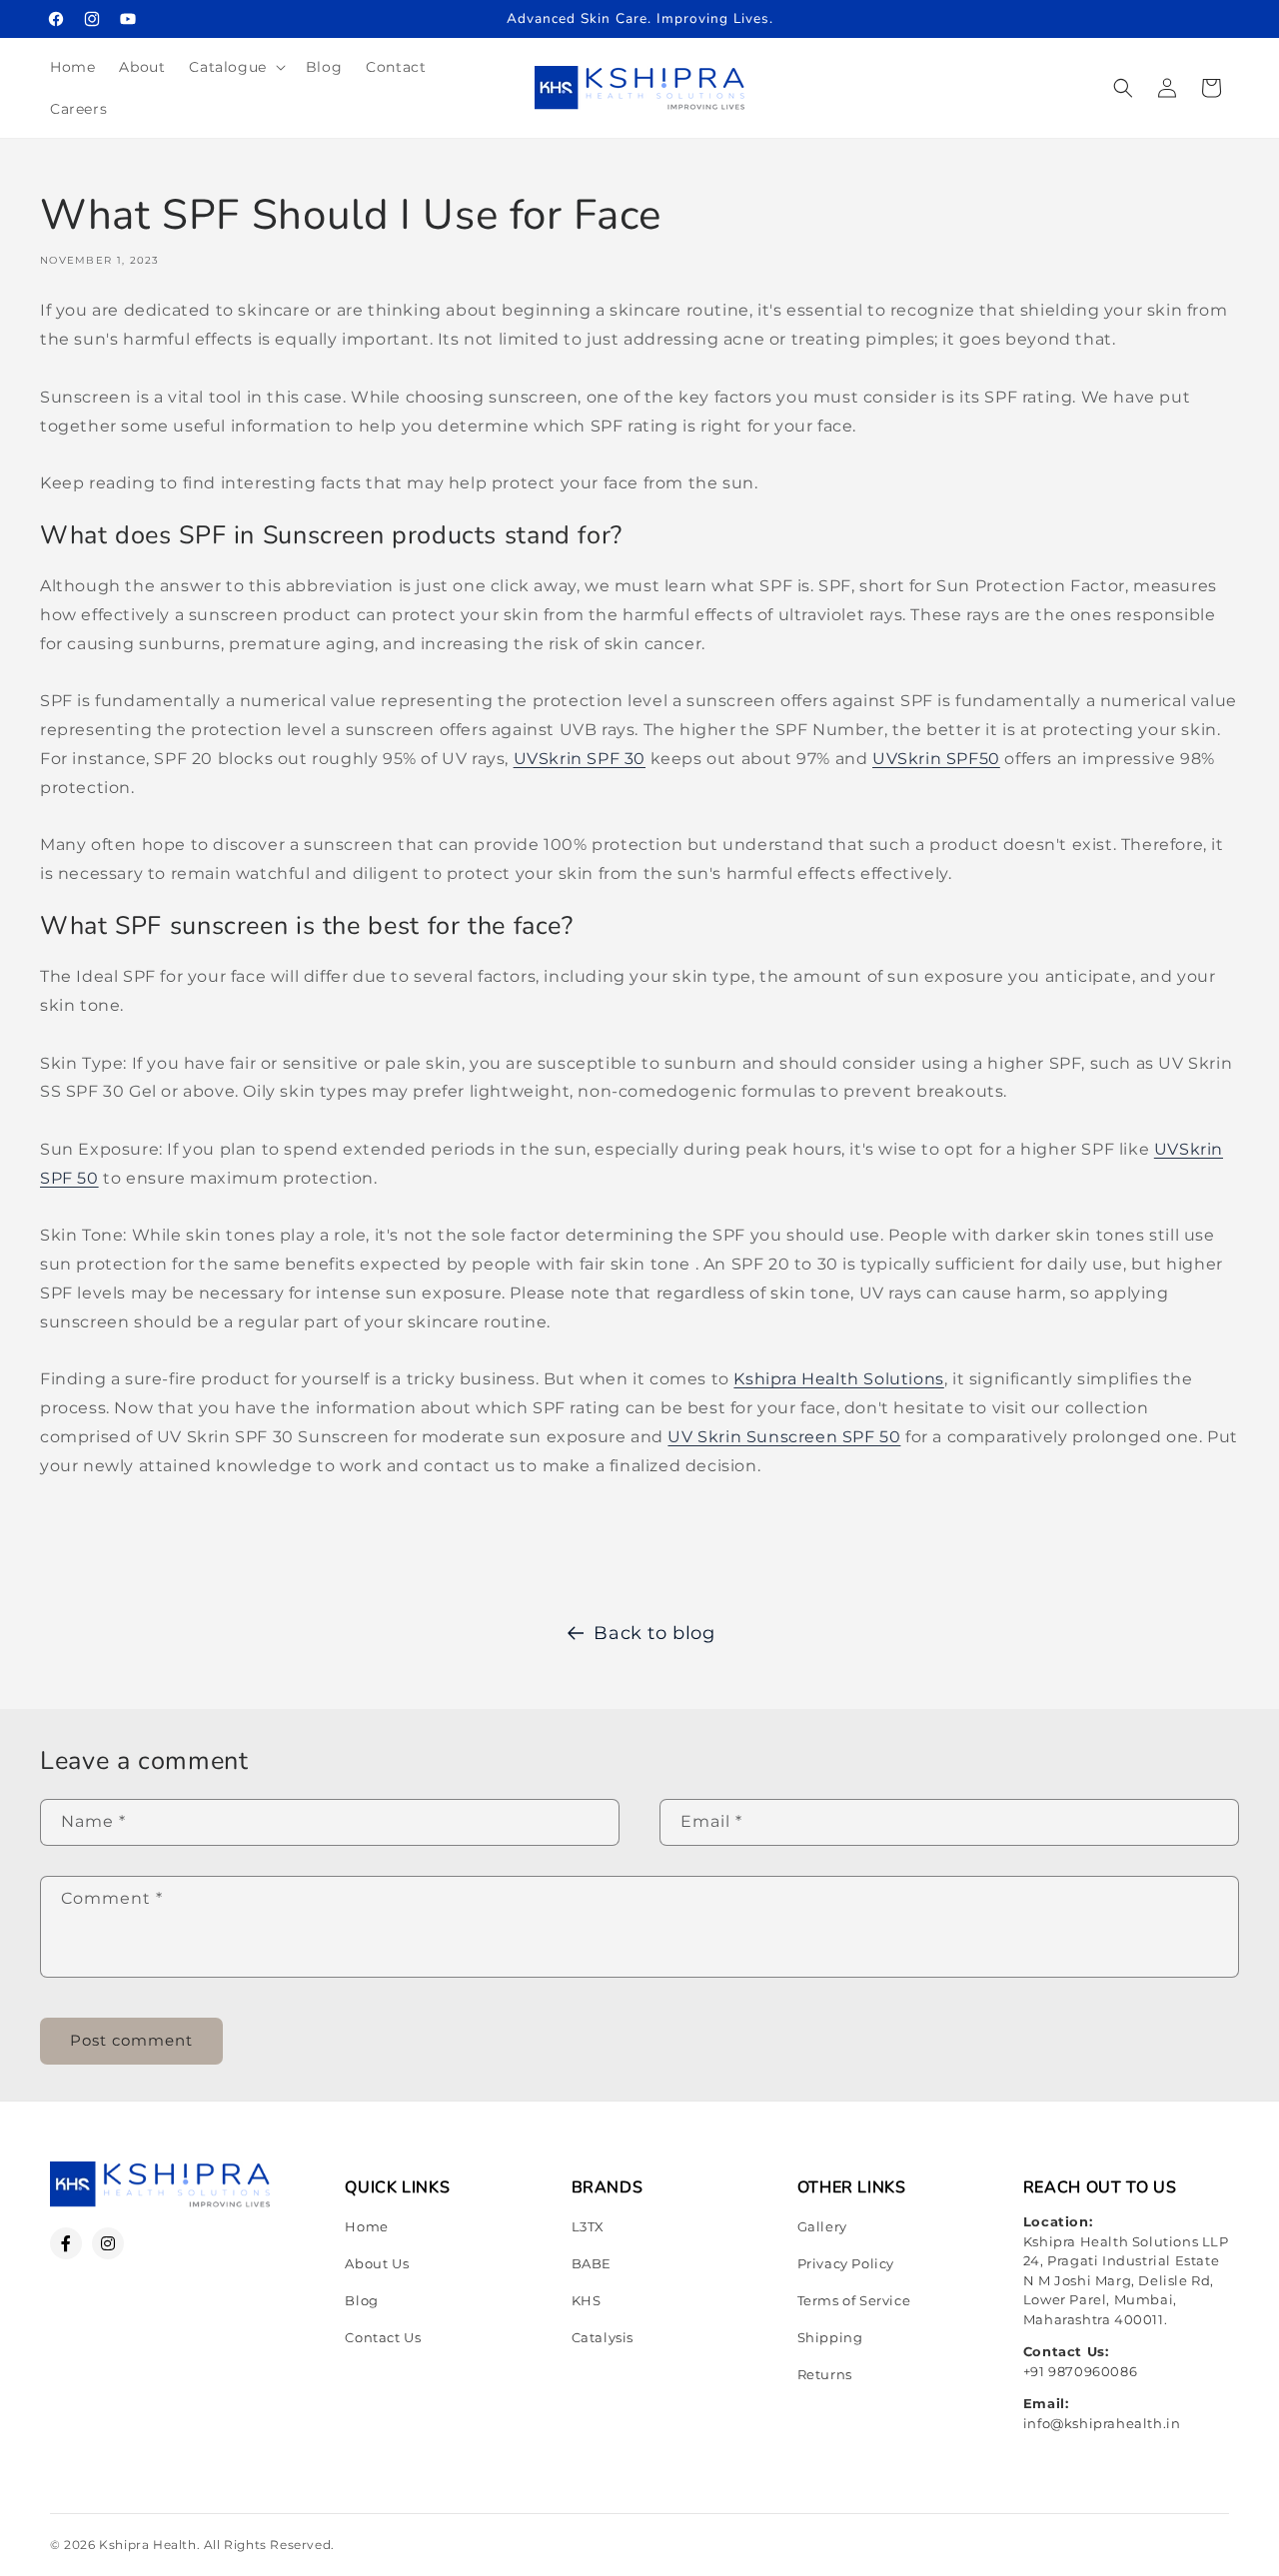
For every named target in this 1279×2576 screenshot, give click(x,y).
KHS (587, 2300)
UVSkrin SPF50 (936, 759)
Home (366, 2226)
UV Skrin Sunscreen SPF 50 (784, 1437)
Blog (361, 2300)
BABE (592, 2263)
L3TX (588, 2226)
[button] (235, 67)
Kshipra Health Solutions (838, 1379)
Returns (825, 2374)
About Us (377, 2263)
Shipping (830, 2337)
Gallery (822, 2226)
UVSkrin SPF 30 (580, 759)
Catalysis (603, 2337)
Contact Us (383, 2337)
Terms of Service (854, 2300)
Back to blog (654, 1633)
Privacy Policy (846, 2263)
